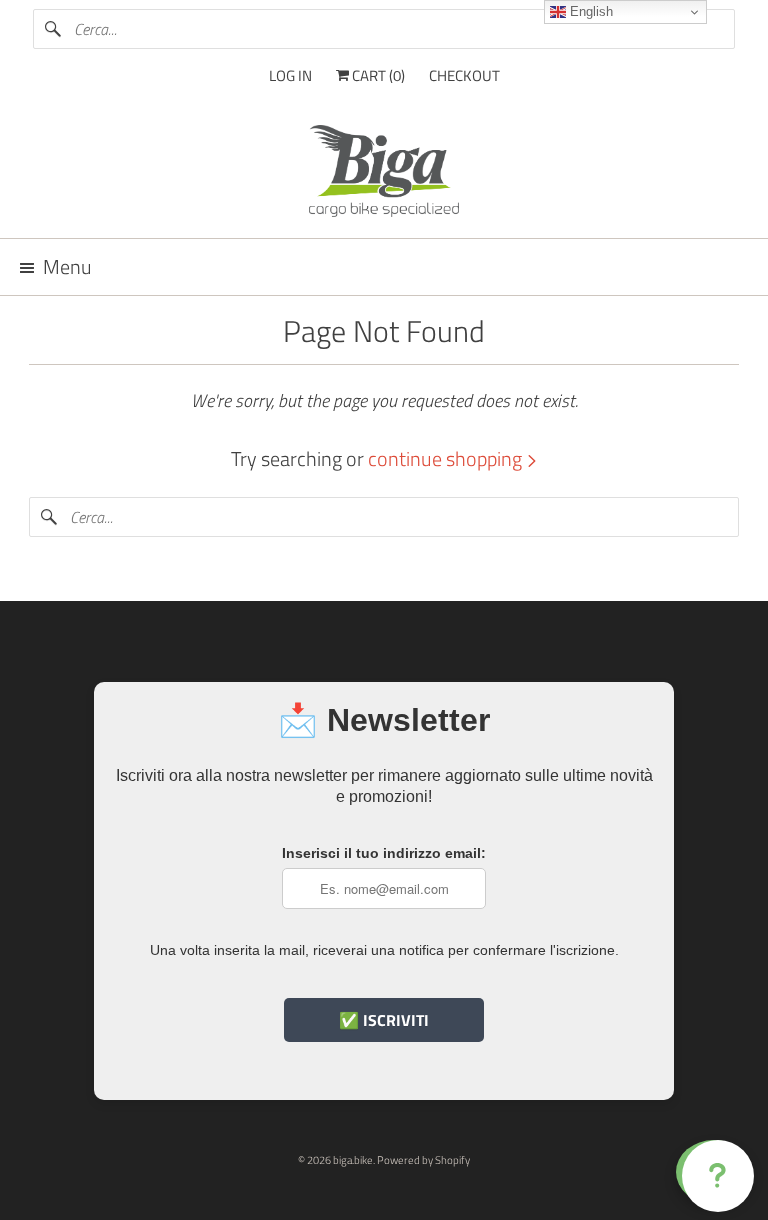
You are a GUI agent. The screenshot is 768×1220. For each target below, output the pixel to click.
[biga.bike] (384, 174)
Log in (290, 75)
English (589, 11)
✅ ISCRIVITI (384, 1020)
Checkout (464, 75)
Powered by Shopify (423, 1160)
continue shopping (447, 458)
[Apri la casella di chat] (714, 1172)
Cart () (377, 75)
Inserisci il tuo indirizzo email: (384, 853)
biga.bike (353, 1160)
